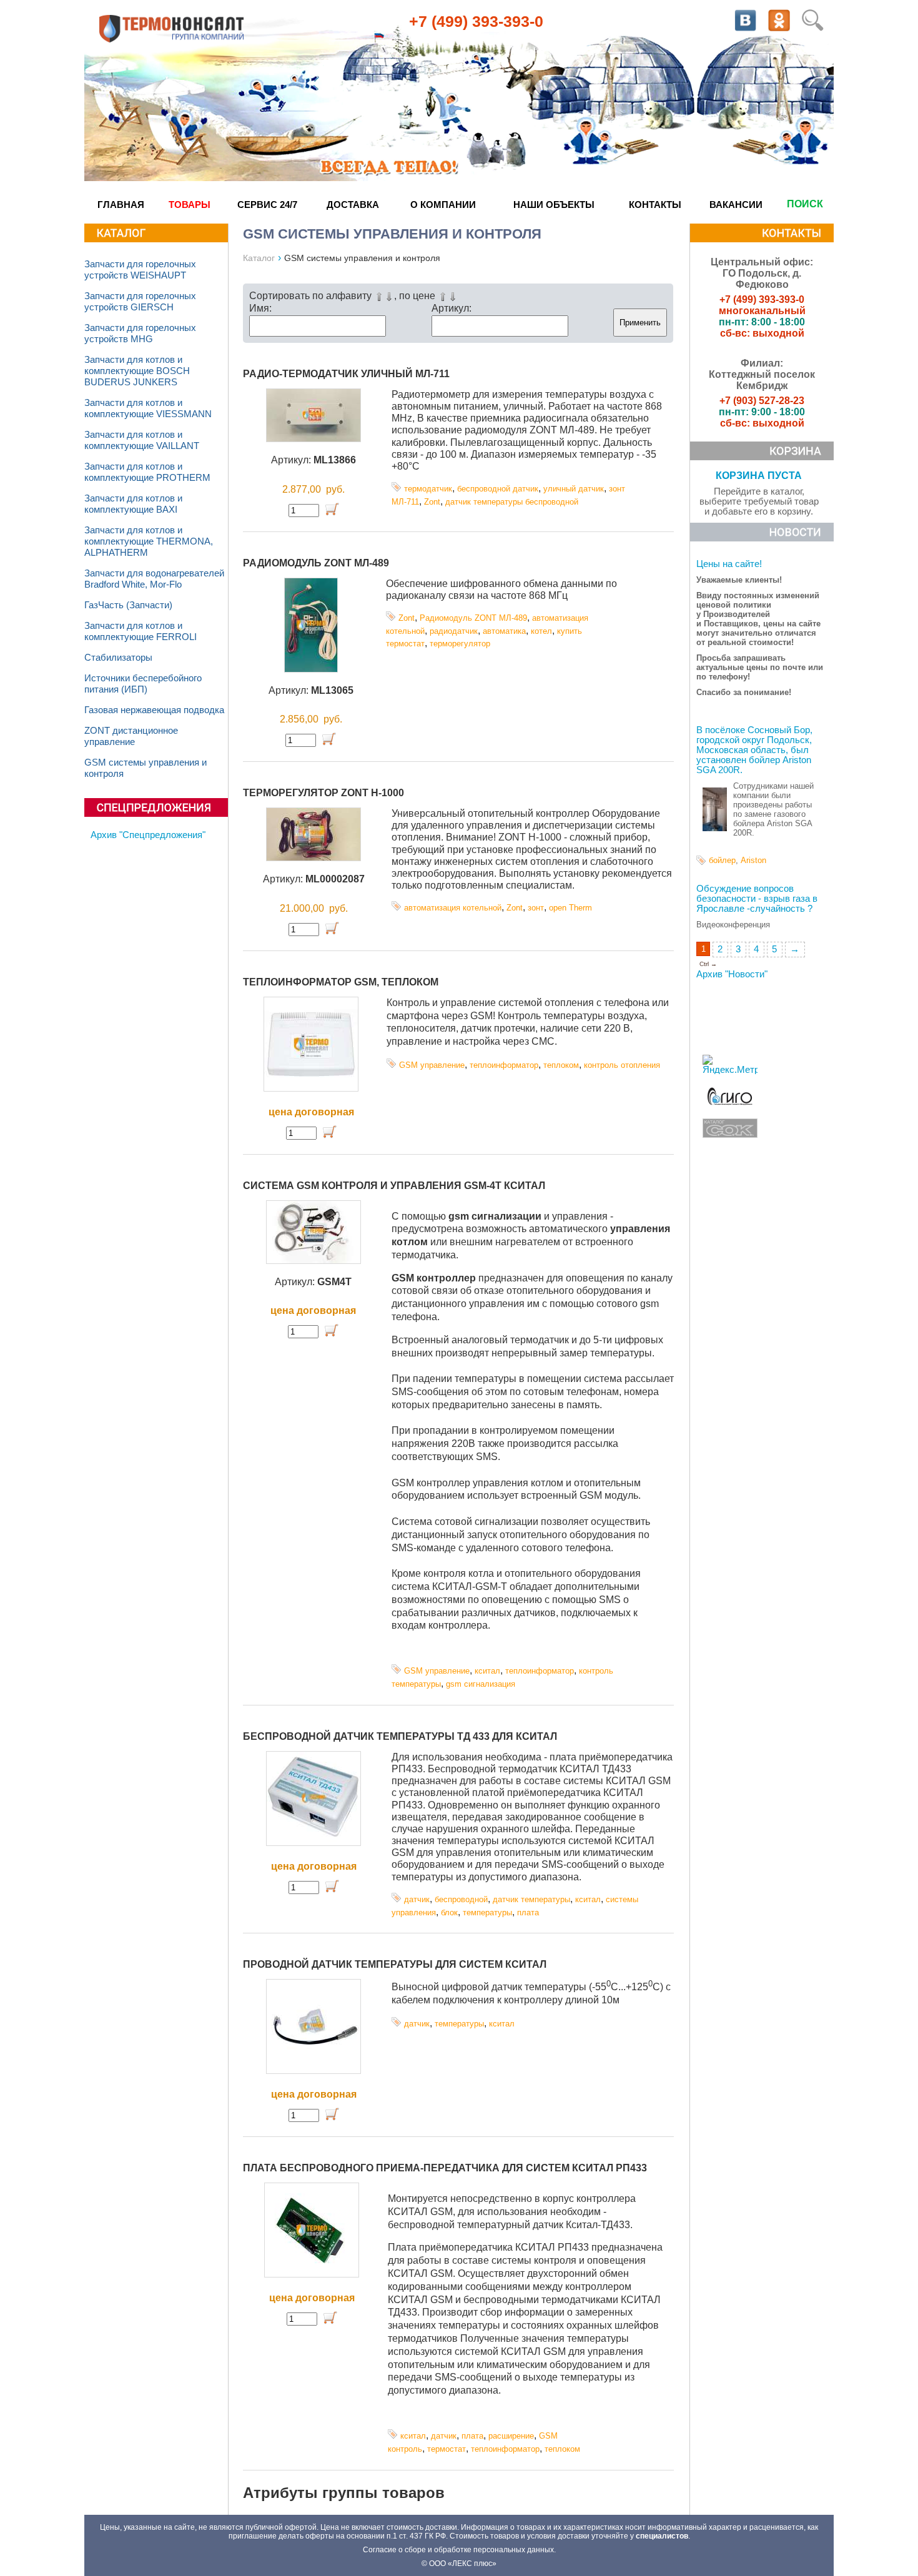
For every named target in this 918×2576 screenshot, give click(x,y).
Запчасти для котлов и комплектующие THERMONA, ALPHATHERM (149, 541)
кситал (487, 1671)
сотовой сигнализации (485, 1522)
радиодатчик (454, 631)
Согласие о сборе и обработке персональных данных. (459, 2550)
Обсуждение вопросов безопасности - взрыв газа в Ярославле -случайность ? (757, 899)
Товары (190, 205)
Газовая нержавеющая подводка (154, 710)
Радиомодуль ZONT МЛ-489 (316, 563)
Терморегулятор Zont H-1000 (323, 793)
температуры (487, 1912)
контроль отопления (622, 1065)
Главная (121, 205)
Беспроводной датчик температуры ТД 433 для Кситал (400, 1736)
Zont (432, 502)
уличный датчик (574, 489)
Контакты (655, 205)
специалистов (662, 2536)
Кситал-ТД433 (598, 2225)
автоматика (504, 631)
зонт (536, 908)
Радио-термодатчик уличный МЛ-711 (346, 374)
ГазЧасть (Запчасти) (128, 605)
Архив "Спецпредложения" (148, 835)
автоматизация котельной (453, 908)
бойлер (722, 860)
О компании (443, 205)
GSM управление (432, 1065)
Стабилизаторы (118, 658)
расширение (511, 2436)
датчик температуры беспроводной (512, 502)
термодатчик (428, 489)
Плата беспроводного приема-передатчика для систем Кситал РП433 (445, 2168)
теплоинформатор (504, 1065)
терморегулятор (460, 644)
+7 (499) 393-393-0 (476, 21)
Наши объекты (554, 205)
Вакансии (736, 205)
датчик (417, 1899)
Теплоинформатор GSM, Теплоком (341, 982)
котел (541, 631)
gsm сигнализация (481, 1684)
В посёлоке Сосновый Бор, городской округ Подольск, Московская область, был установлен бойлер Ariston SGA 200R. (754, 750)
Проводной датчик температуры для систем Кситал (395, 1964)
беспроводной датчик (498, 489)
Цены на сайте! (729, 564)
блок (449, 1912)
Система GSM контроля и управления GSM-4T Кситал (394, 1186)
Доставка (353, 205)
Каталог (259, 258)
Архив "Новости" (732, 974)
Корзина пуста (759, 476)
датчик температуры (531, 1899)
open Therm (570, 908)
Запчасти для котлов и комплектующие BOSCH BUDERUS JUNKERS (137, 371)
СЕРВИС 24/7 (267, 205)
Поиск (805, 204)
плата (528, 1912)
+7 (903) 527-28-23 (762, 401)
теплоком (561, 1065)
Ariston (753, 860)
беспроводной (461, 1899)
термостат (447, 2449)
